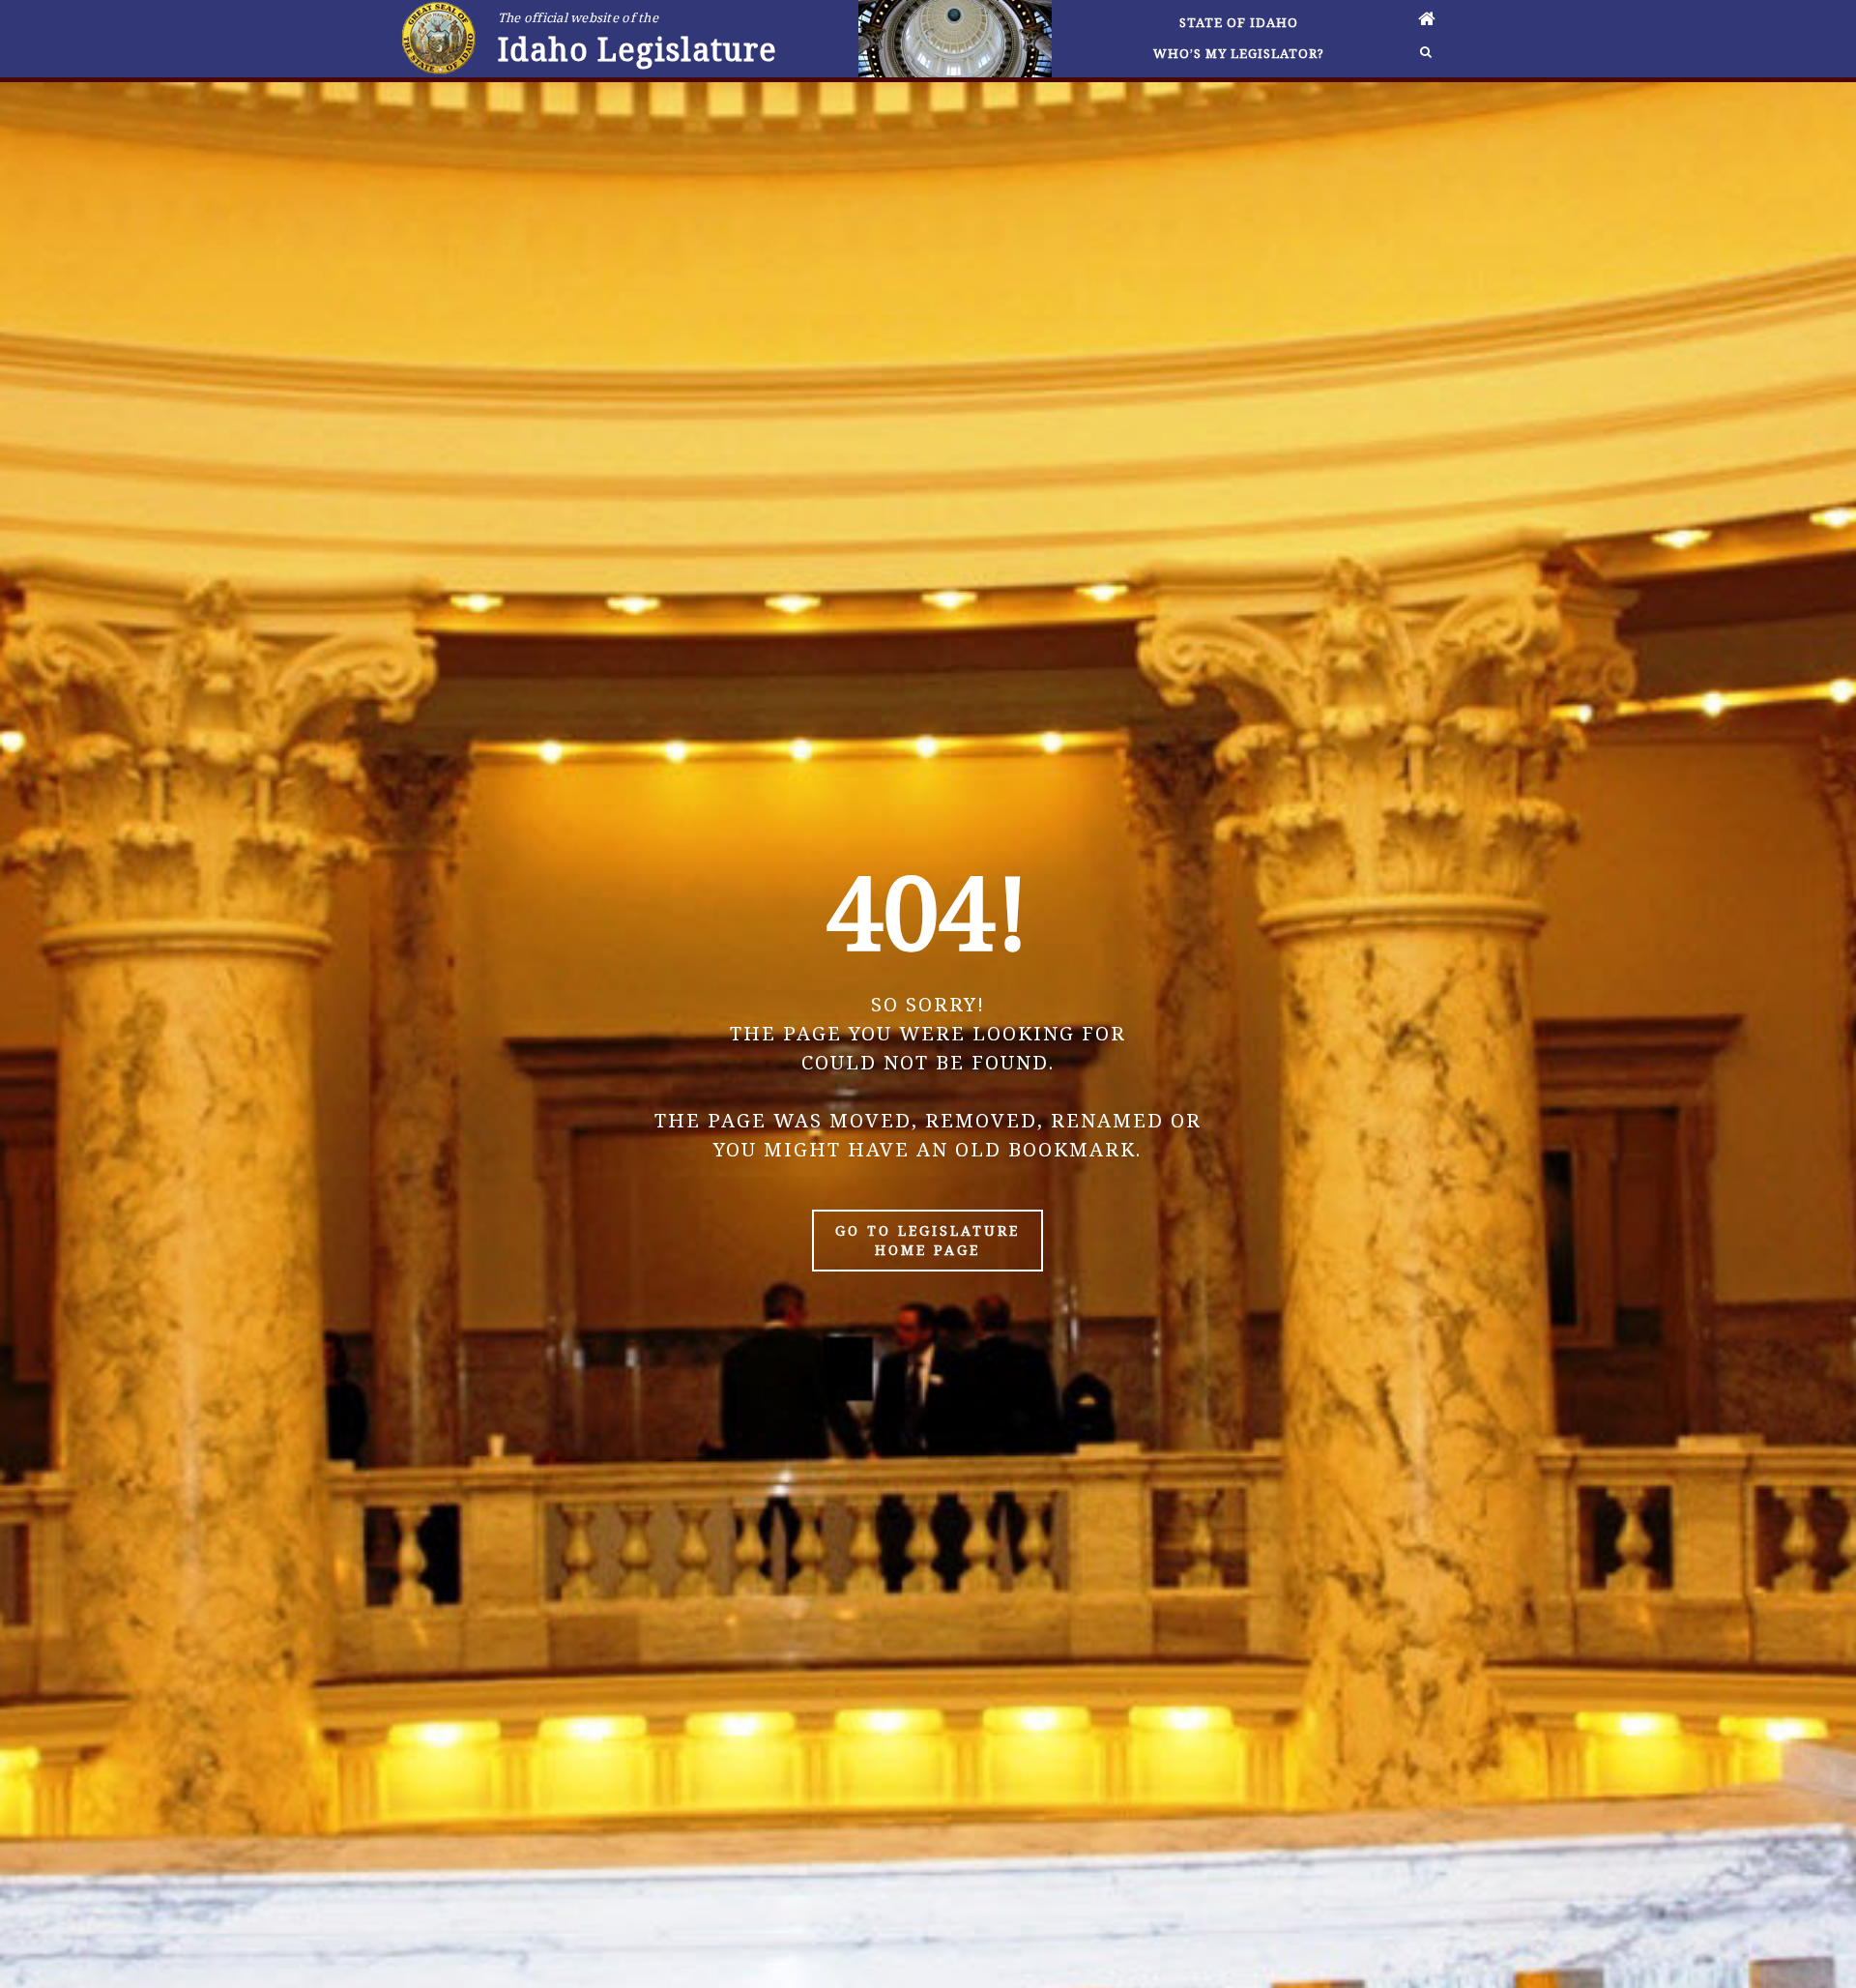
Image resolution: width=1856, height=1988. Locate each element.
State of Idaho (1239, 22)
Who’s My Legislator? (1239, 53)
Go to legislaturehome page (928, 1240)
